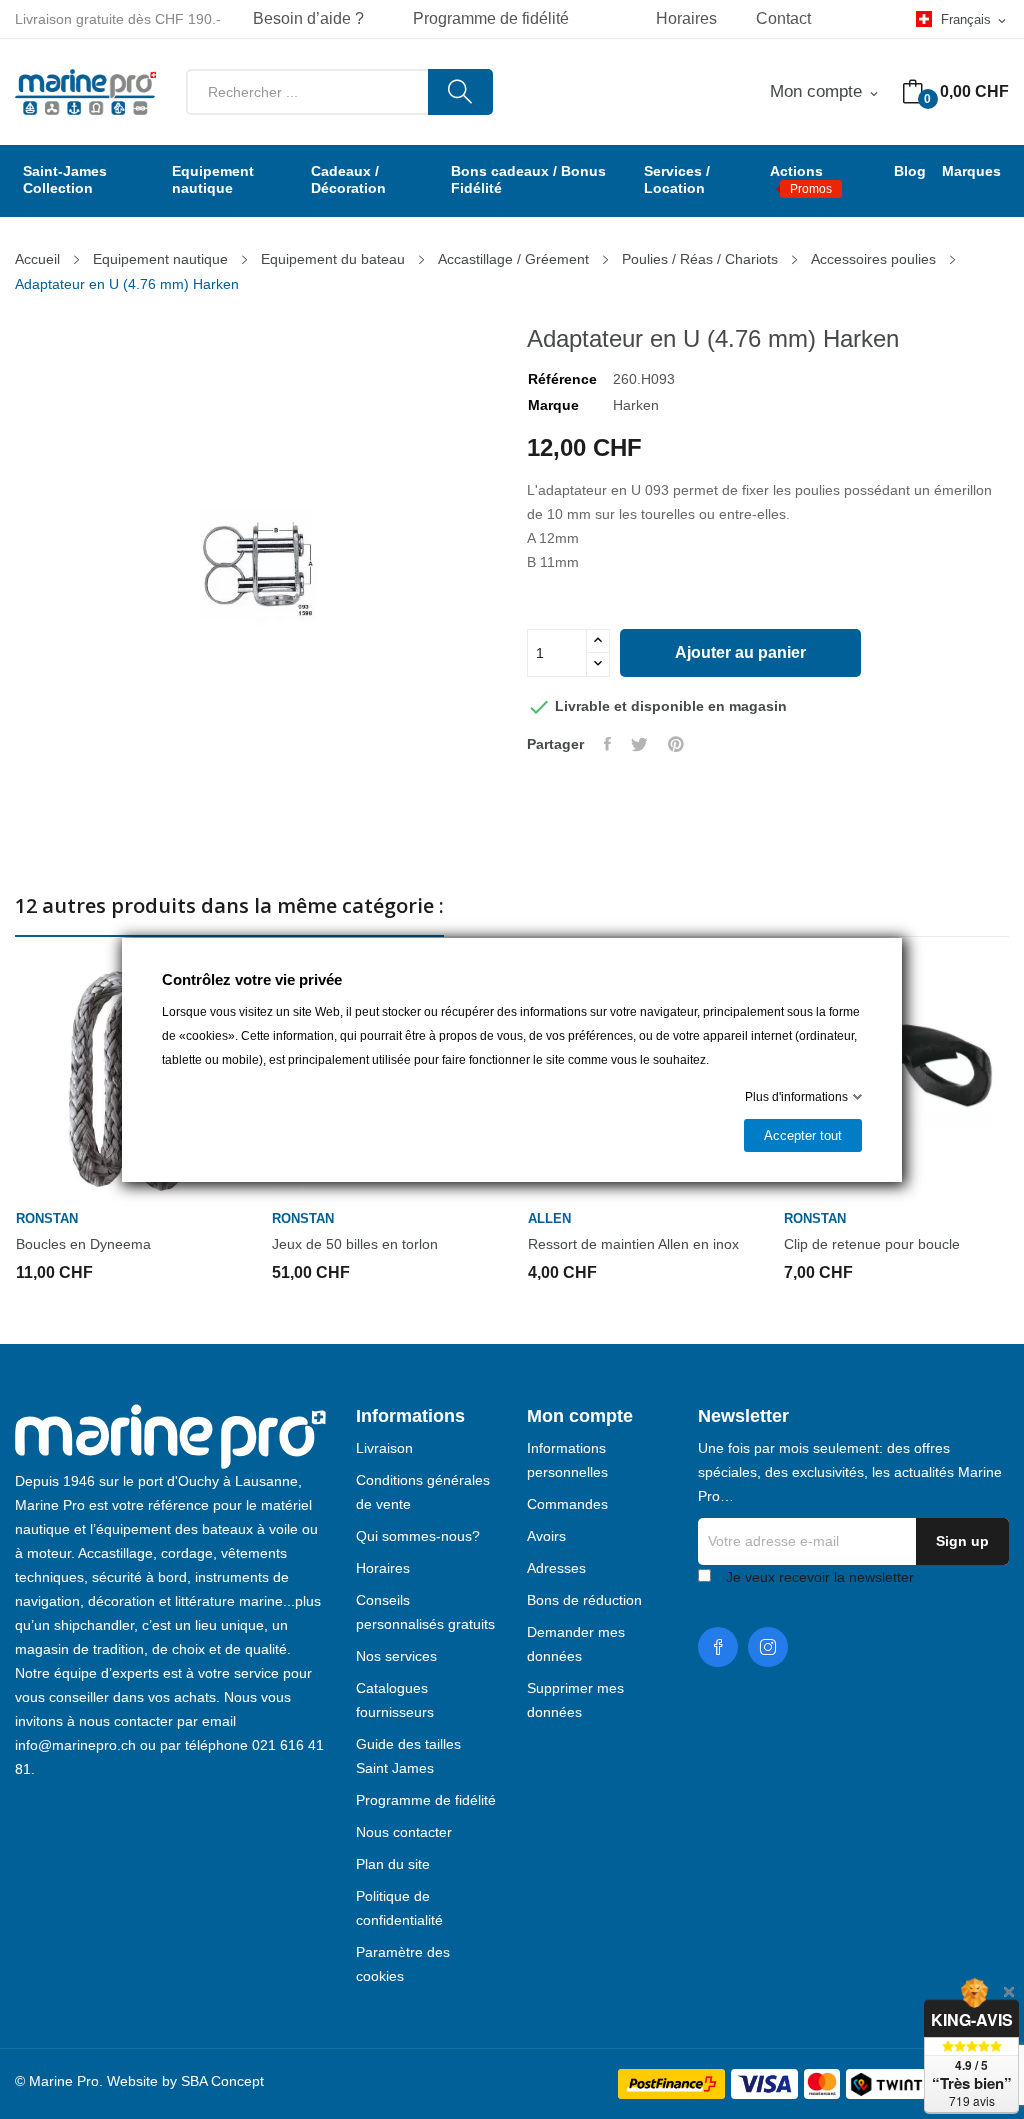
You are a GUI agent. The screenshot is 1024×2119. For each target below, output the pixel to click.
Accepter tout (803, 1135)
